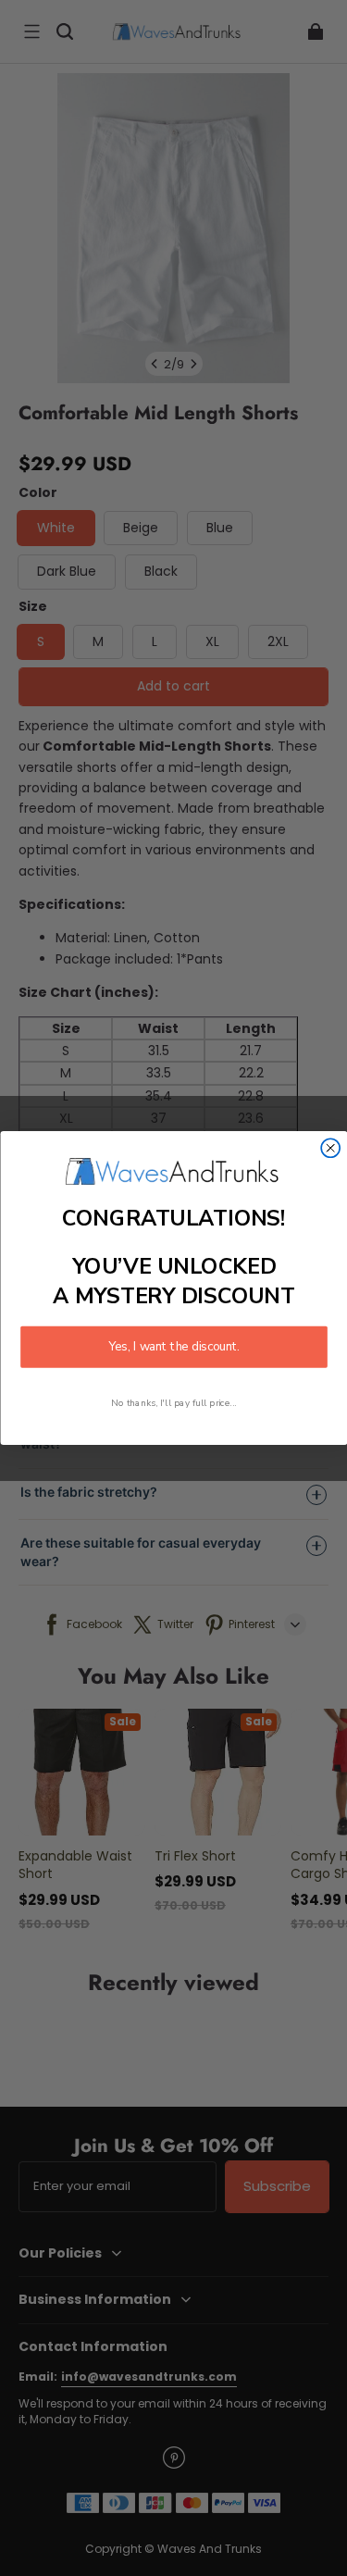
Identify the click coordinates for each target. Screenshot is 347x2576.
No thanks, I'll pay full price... (174, 1403)
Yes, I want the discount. (174, 1347)
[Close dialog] (330, 1148)
